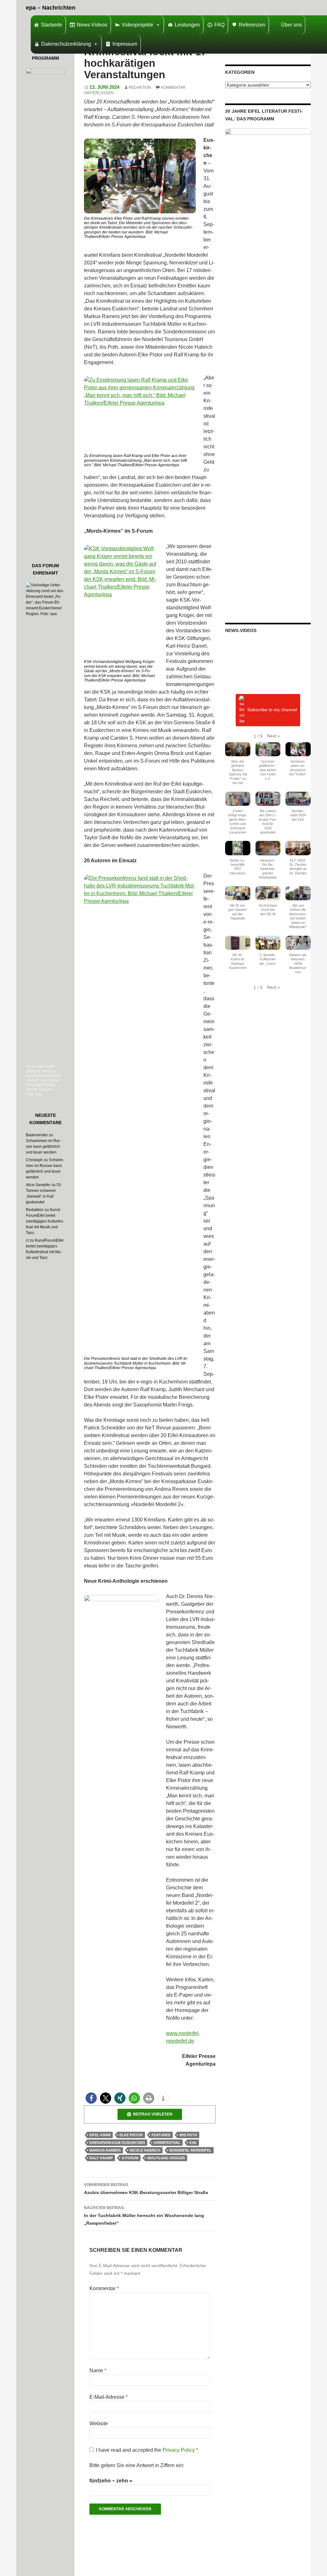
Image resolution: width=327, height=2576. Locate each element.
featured (161, 2135)
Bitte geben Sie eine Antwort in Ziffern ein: (137, 2465)
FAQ (219, 25)
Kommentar (104, 2288)
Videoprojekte (137, 25)
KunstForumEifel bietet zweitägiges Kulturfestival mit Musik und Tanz (45, 1221)
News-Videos (92, 25)
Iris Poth (188, 2135)
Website (99, 2424)
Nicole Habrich (145, 2150)
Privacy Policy (179, 2450)
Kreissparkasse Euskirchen (117, 2143)
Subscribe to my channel (272, 710)
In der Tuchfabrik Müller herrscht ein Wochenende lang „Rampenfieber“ (144, 2216)
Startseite (52, 25)
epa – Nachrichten (51, 8)
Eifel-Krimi (100, 2135)
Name (98, 2370)
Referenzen (252, 25)
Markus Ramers (105, 2150)
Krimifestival (167, 2143)
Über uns (291, 25)
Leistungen (187, 25)
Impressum (125, 44)
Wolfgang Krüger (166, 2158)
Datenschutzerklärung (66, 44)
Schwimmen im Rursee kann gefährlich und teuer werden (43, 1147)
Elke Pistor (131, 2135)
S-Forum (130, 2158)
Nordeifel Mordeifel (190, 2150)
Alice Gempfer (38, 1185)
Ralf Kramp (101, 2158)
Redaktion (140, 88)
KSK (193, 2143)
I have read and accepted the (147, 2450)
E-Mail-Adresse (109, 2397)
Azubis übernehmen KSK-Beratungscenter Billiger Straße (146, 2189)
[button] (91, 2098)
